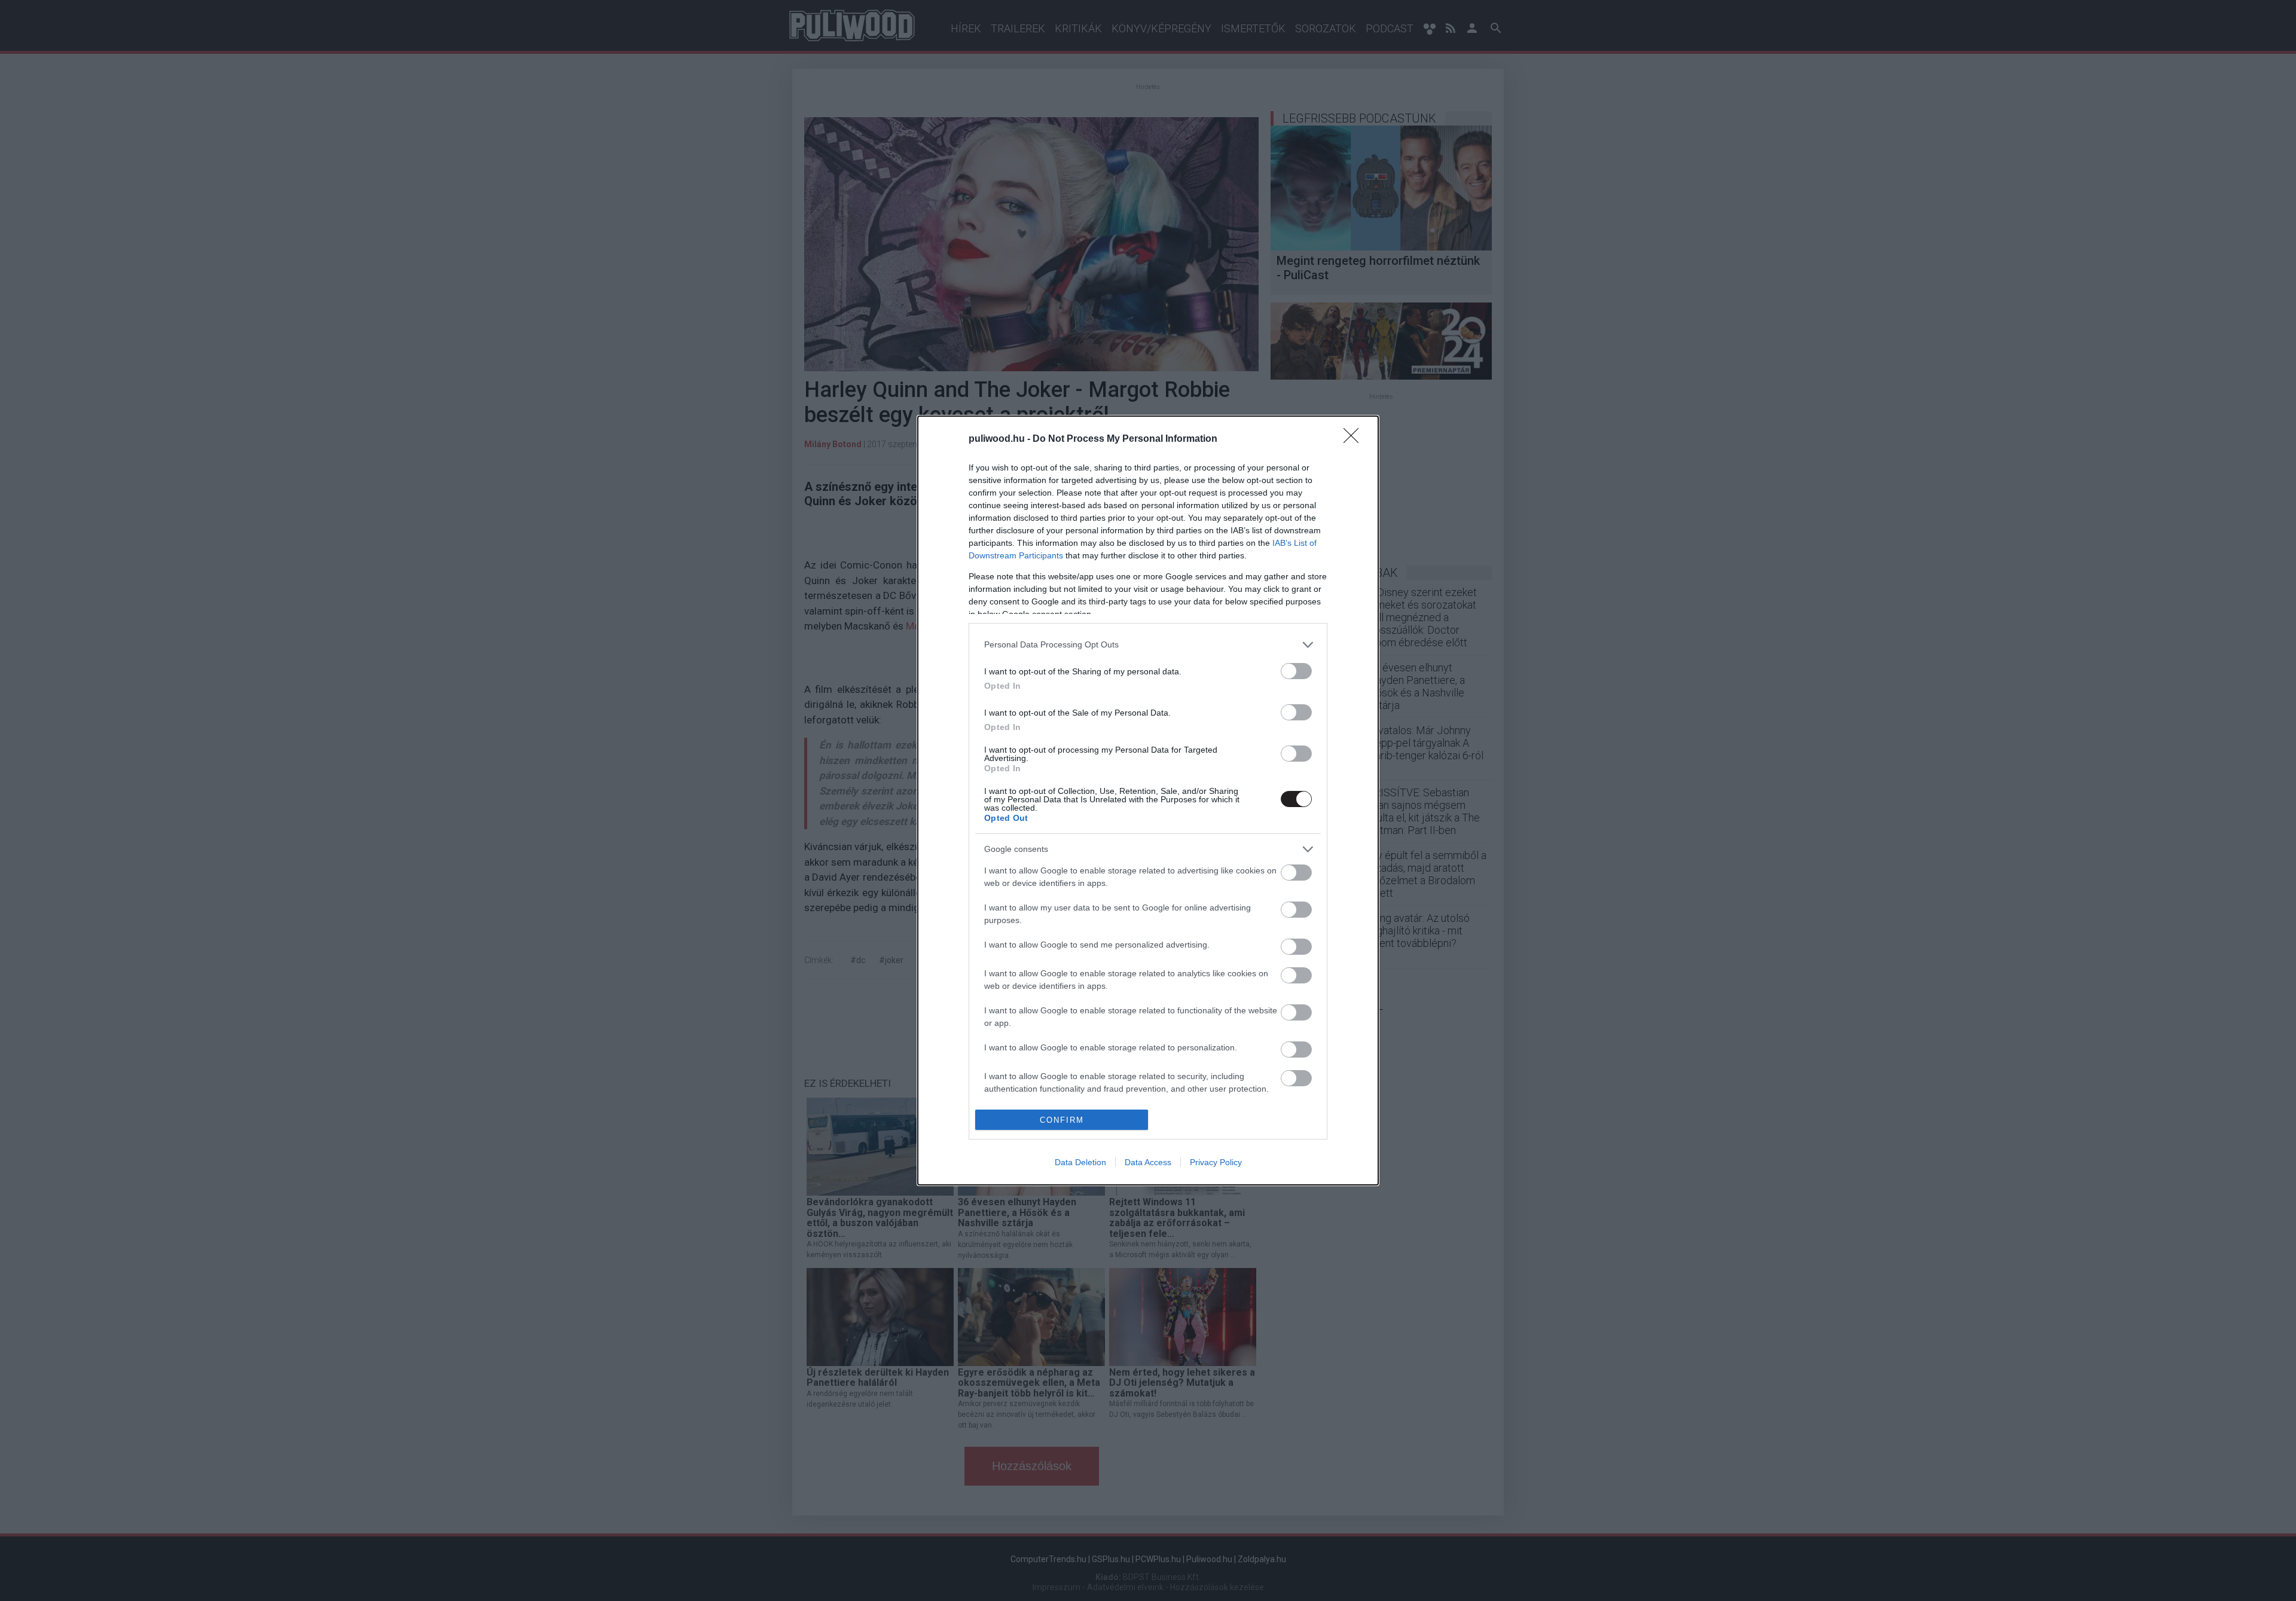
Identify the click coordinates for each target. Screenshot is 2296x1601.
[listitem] (1148, 645)
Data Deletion (1080, 1162)
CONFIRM (1062, 1120)
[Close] (1355, 439)
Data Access (1148, 1162)
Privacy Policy (1216, 1162)
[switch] (1296, 671)
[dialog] (1148, 800)
